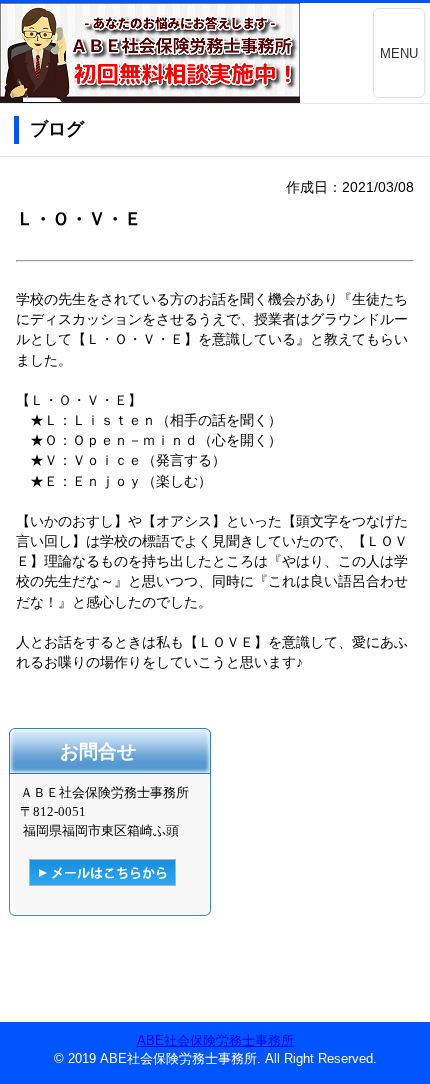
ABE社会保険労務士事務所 (215, 1040)
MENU (399, 53)
